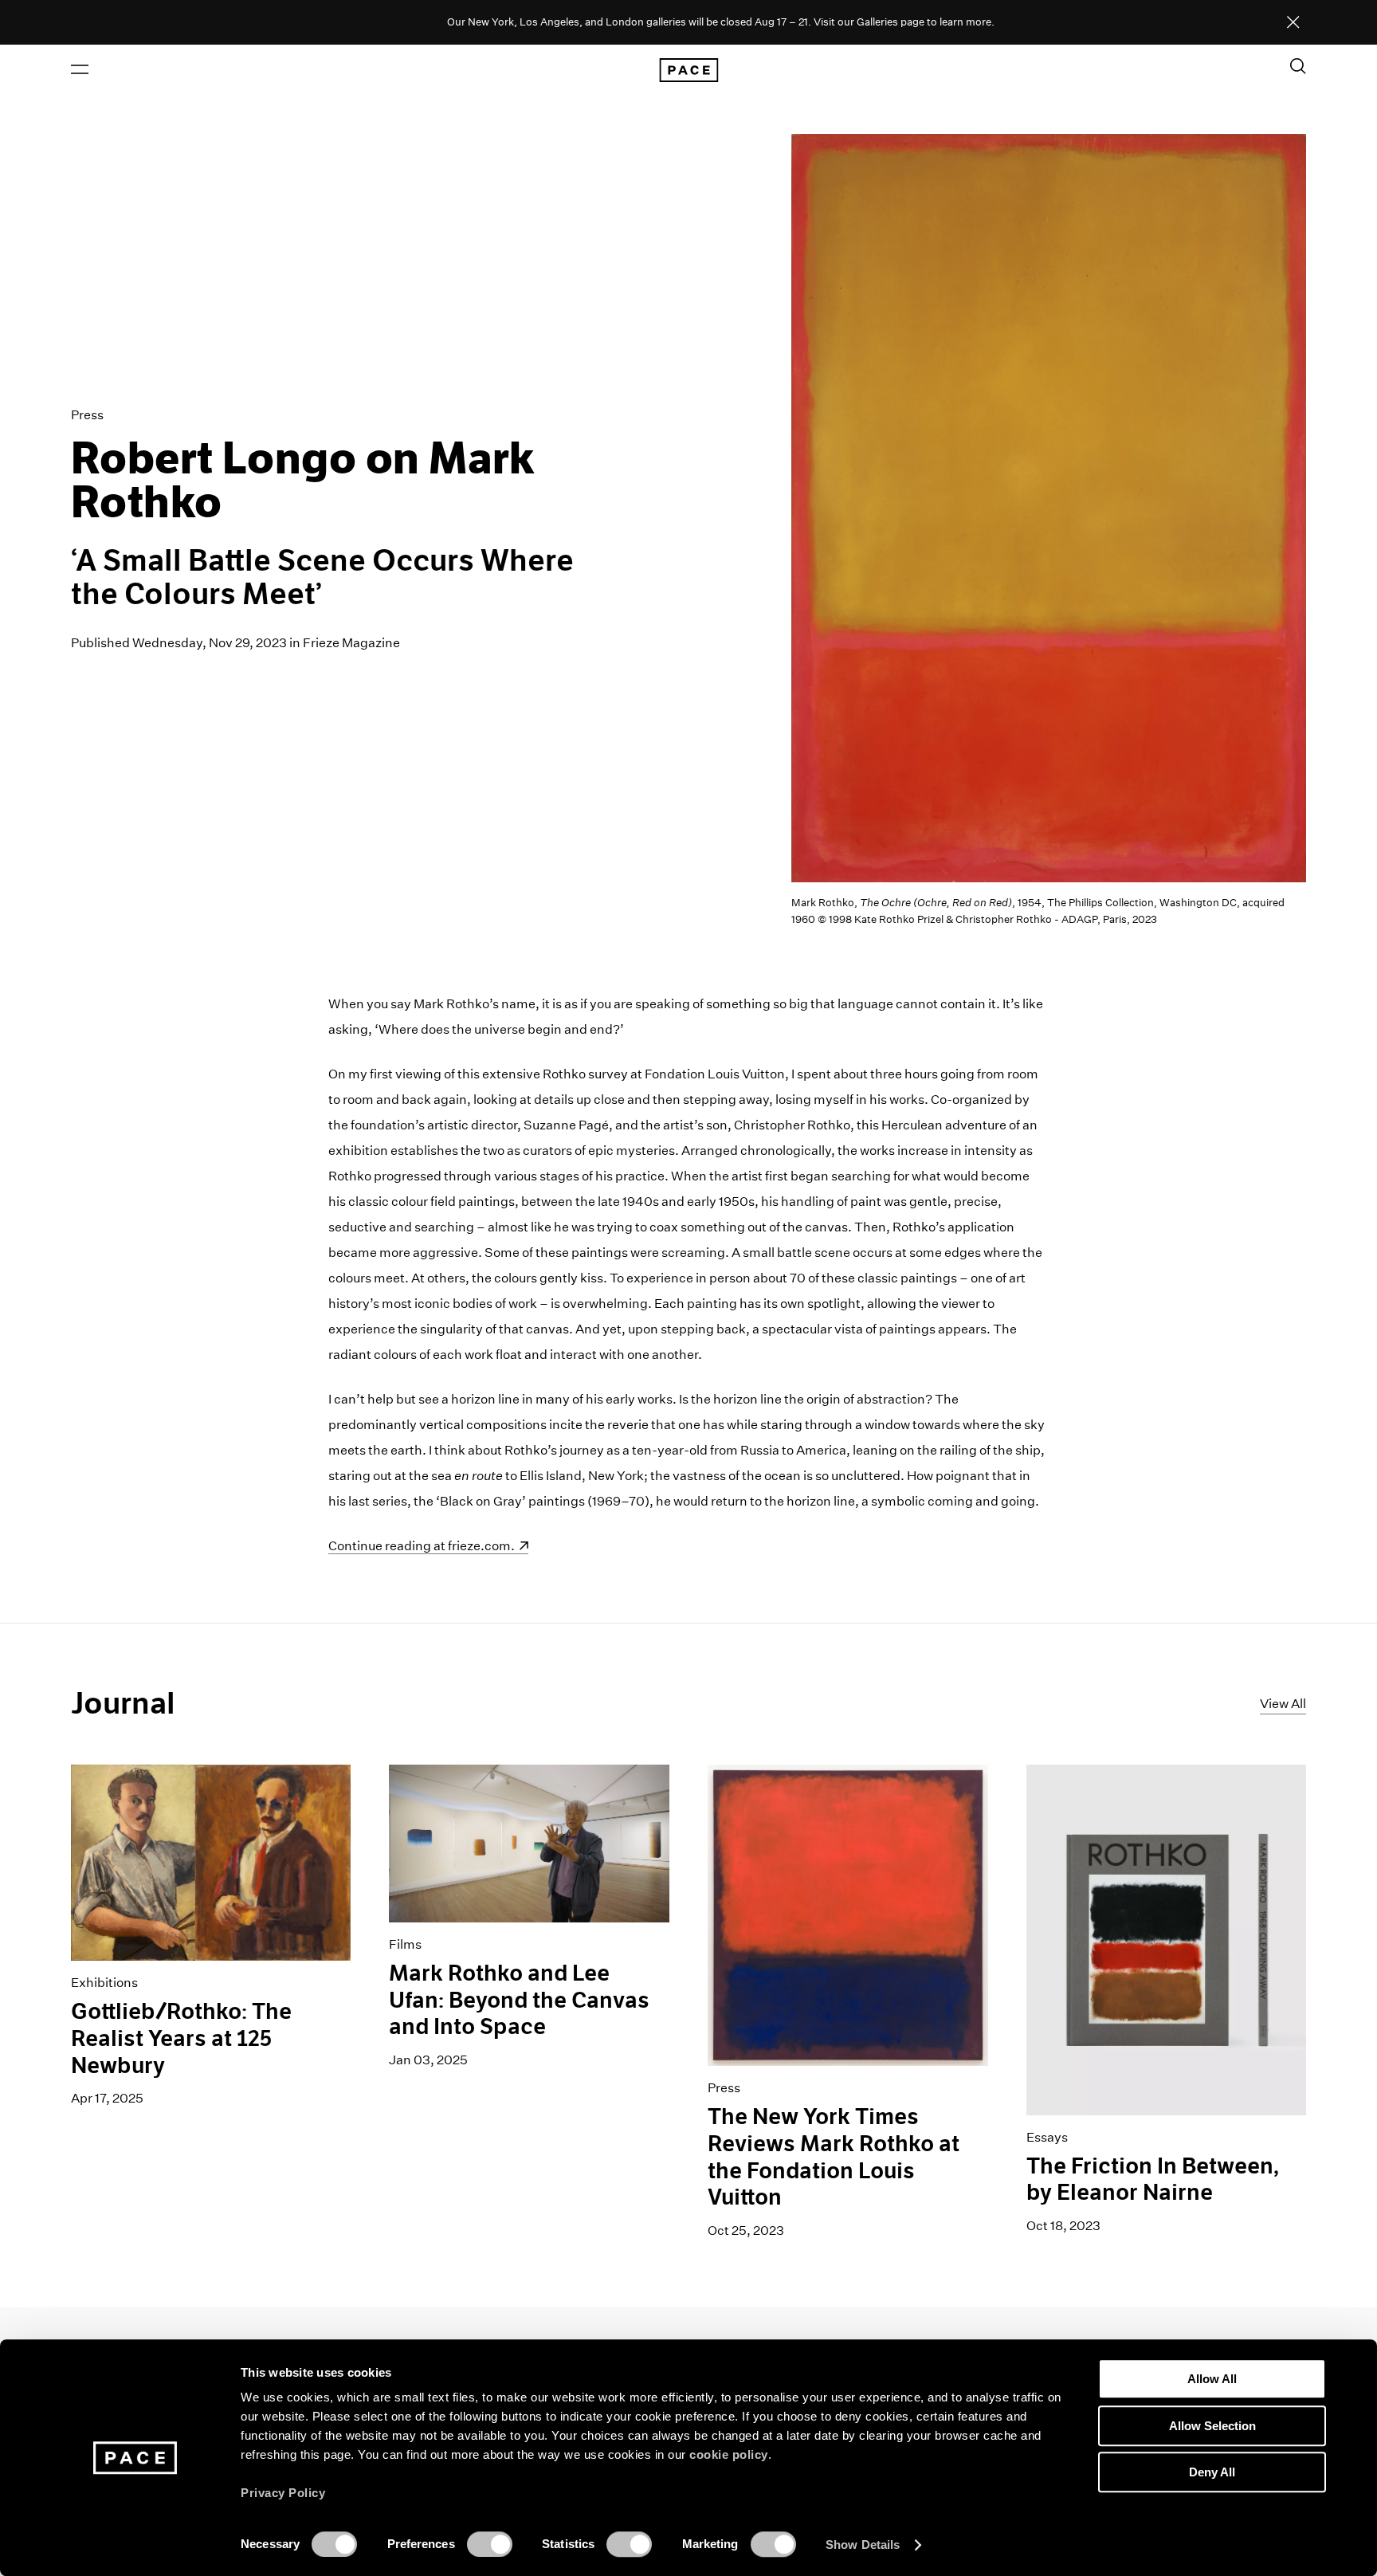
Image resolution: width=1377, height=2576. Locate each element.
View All (1283, 1704)
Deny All (1212, 2472)
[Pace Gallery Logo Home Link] (688, 70)
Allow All (1212, 2379)
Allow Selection (1212, 2426)
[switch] (490, 2544)
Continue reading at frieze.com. (422, 1546)
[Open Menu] (80, 69)
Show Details (863, 2545)
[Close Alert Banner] (1293, 23)
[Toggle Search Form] (1298, 66)
